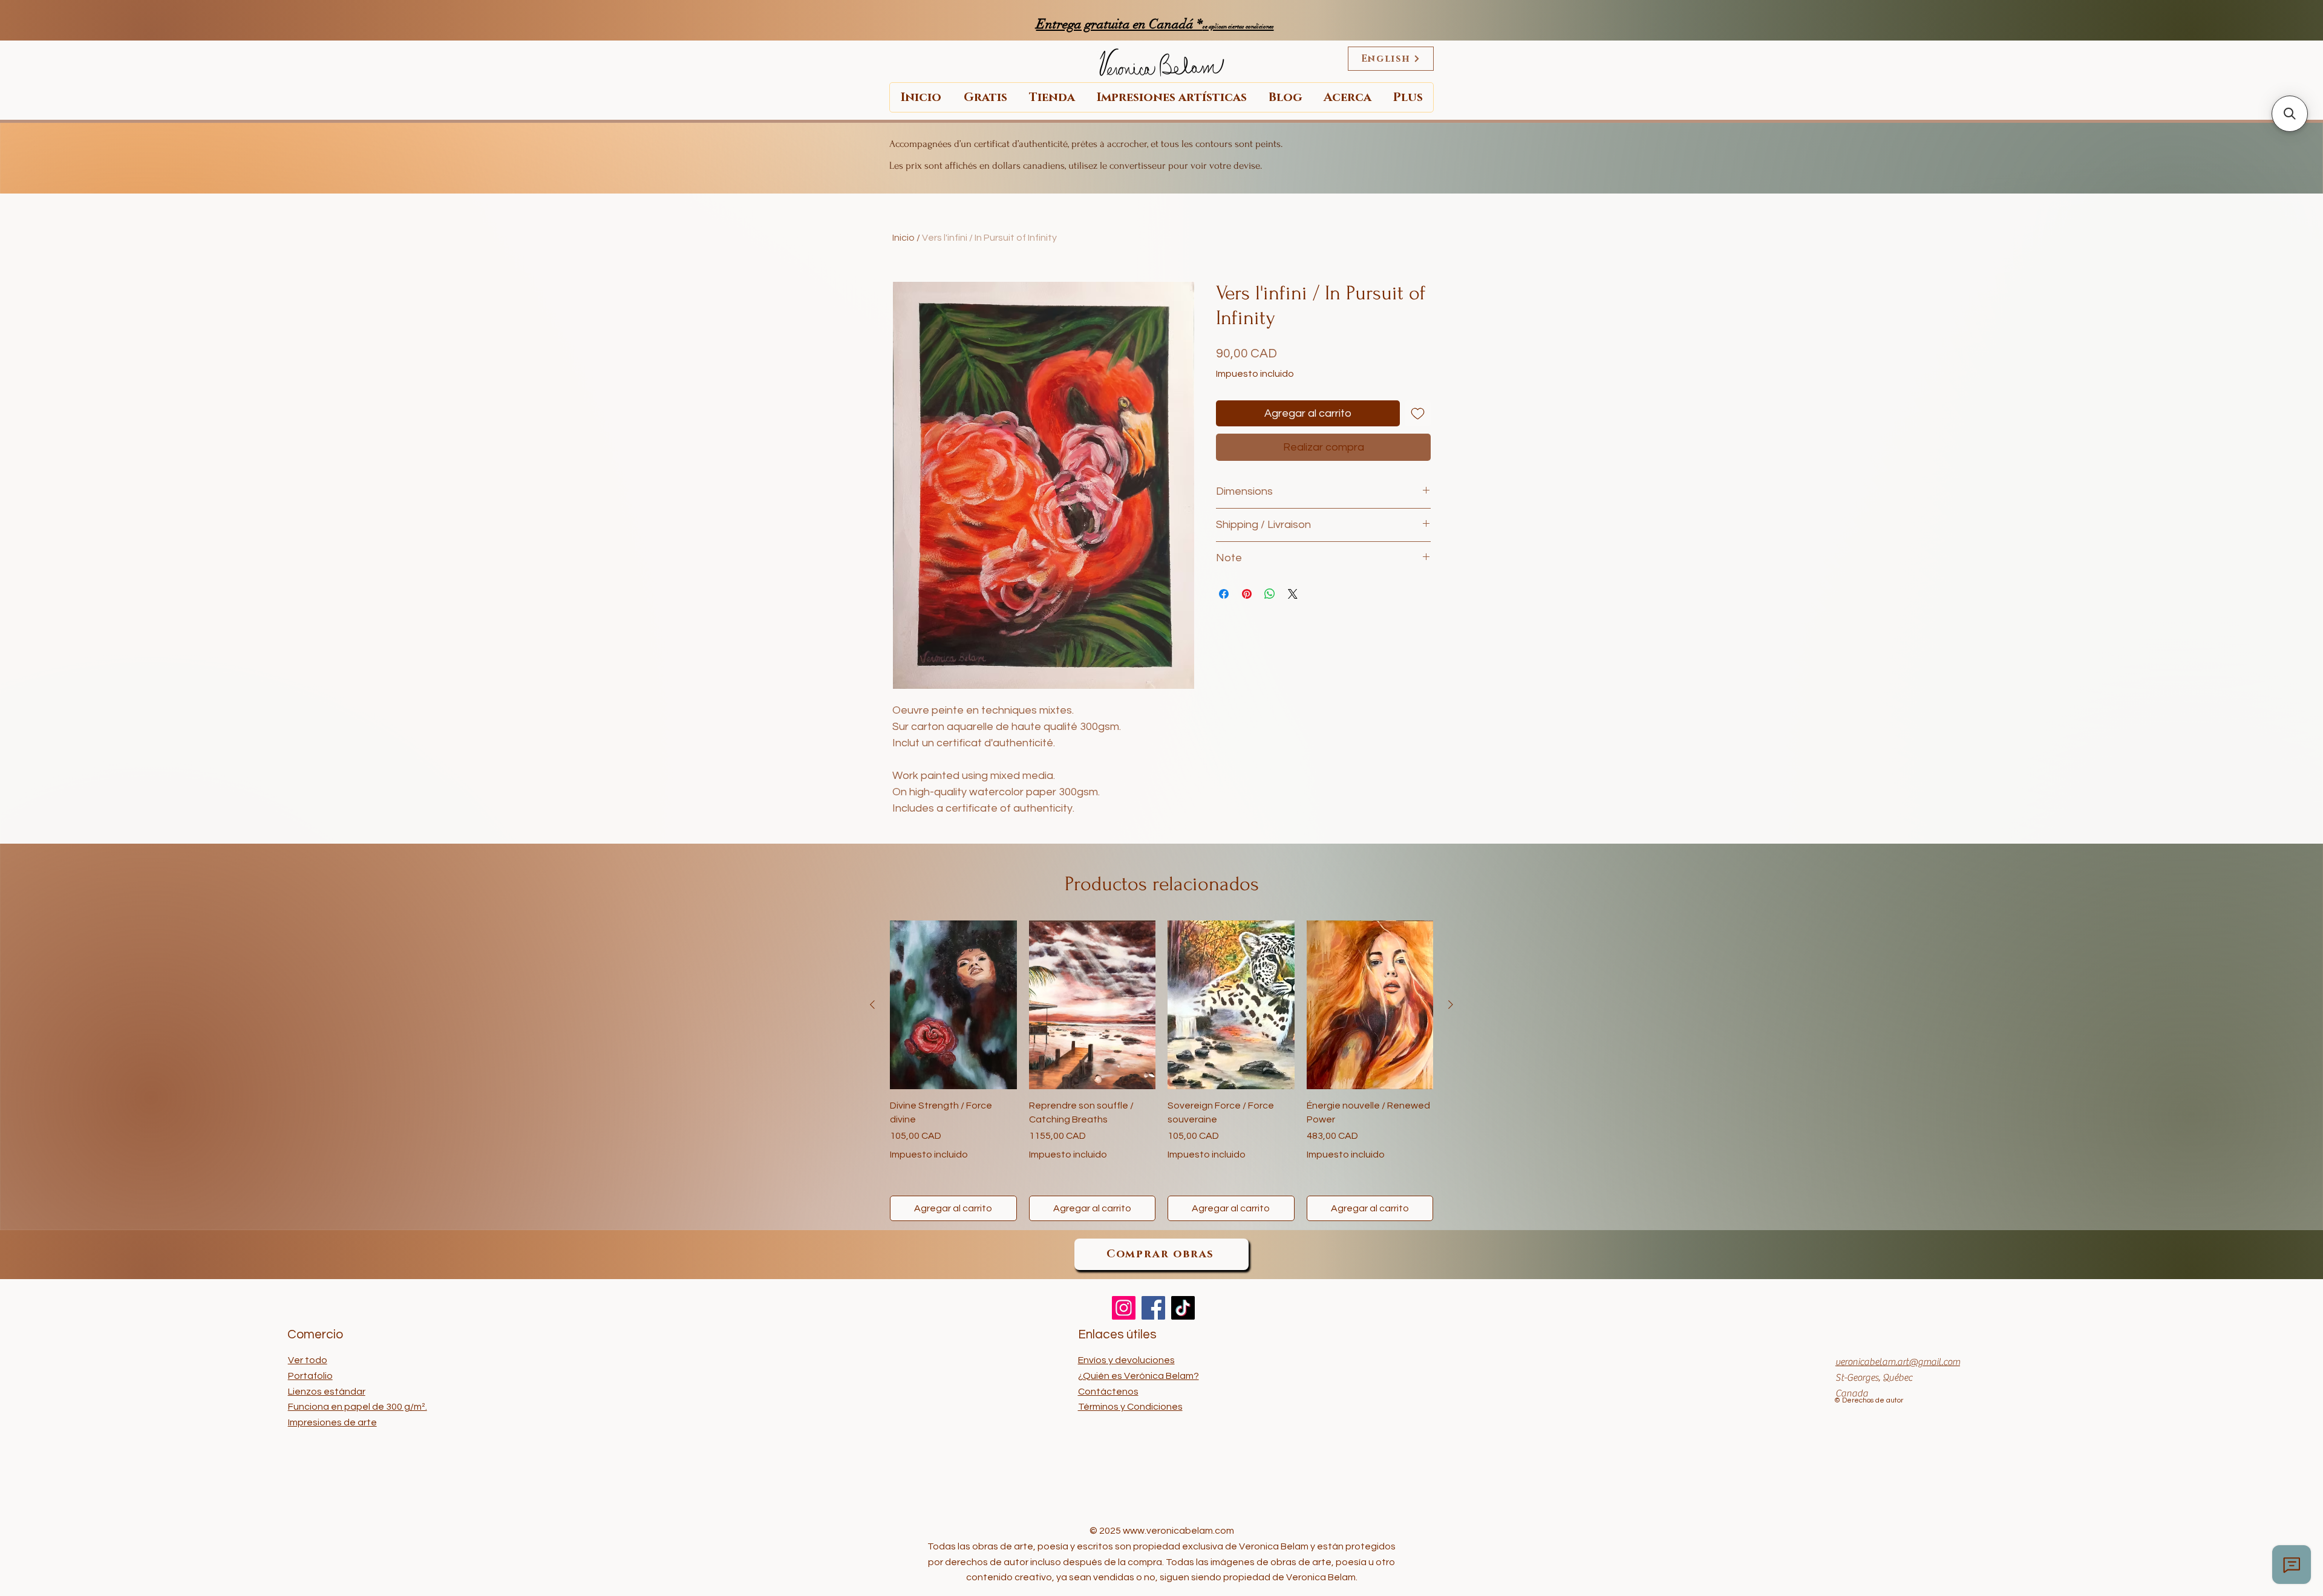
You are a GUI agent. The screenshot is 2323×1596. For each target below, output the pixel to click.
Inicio (903, 238)
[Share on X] (1293, 594)
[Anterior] (872, 1005)
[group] (1161, 1071)
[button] (2290, 114)
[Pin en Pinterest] (1247, 594)
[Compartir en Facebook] (1224, 594)
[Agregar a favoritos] (1418, 413)
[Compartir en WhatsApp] (1270, 594)
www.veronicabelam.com (1178, 1531)
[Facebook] (1153, 1308)
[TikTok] (1183, 1308)
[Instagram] (1124, 1308)
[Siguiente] (1451, 1005)
